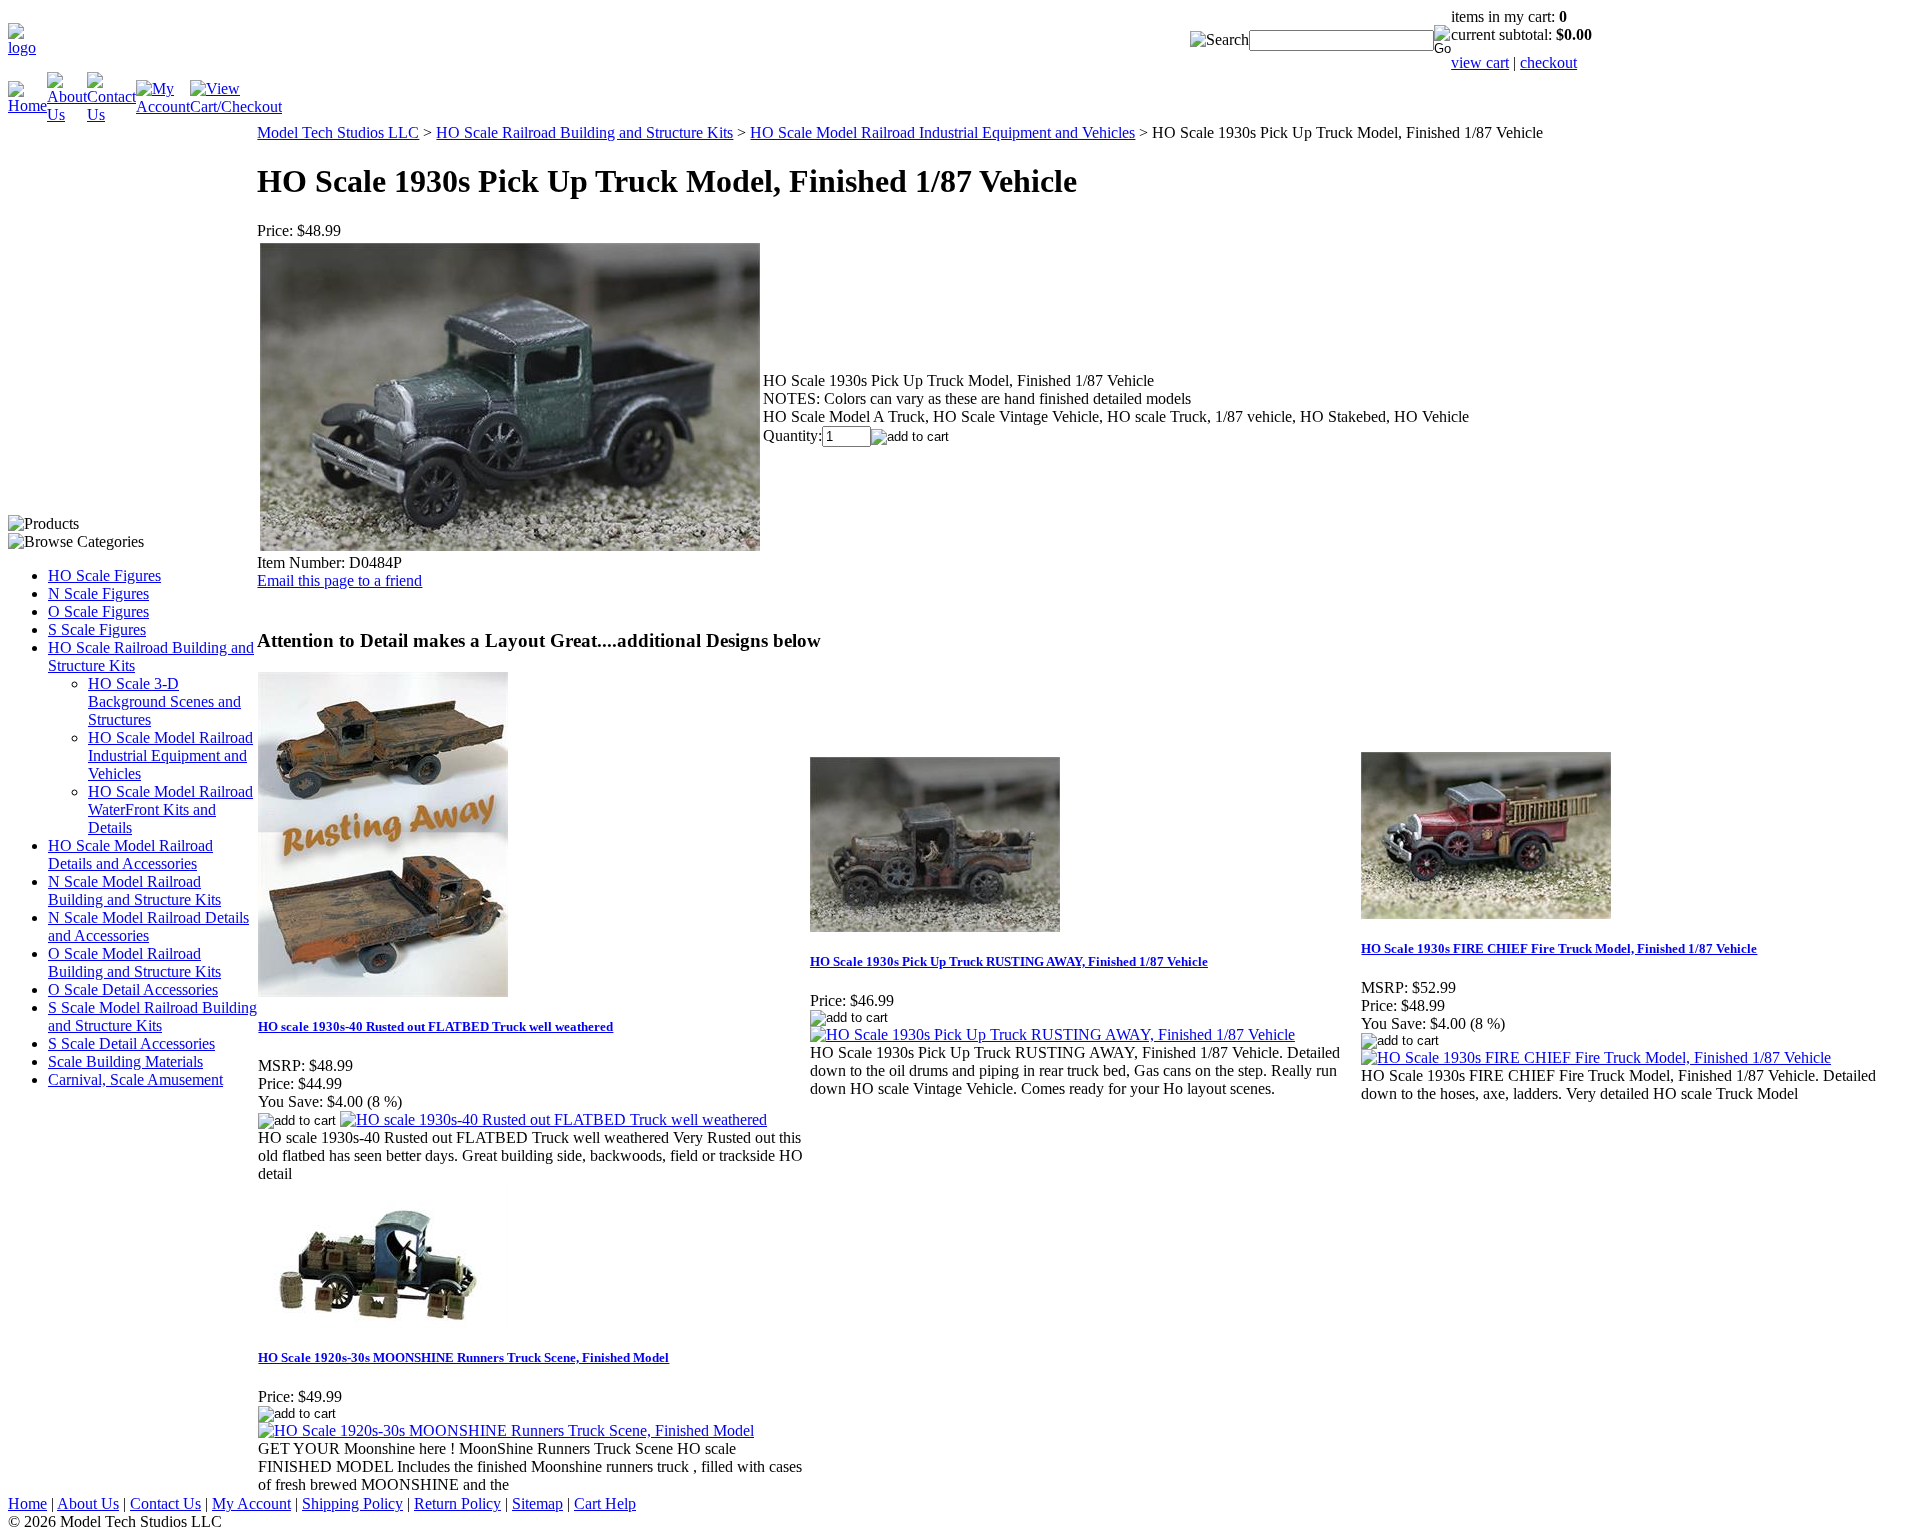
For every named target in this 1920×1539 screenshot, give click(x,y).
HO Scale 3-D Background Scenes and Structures (164, 701)
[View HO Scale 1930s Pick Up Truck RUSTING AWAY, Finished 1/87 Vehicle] (1052, 1034)
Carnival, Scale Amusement (135, 1079)
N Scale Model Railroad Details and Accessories (148, 926)
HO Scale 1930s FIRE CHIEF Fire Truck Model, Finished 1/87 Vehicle (1559, 948)
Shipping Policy (352, 1503)
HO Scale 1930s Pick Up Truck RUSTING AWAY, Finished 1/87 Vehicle (1009, 961)
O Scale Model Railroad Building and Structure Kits (134, 962)
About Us (88, 1503)
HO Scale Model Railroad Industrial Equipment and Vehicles (170, 755)
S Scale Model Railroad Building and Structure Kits (152, 1016)
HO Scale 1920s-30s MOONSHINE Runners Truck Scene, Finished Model (463, 1357)
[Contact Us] (111, 114)
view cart (1480, 62)
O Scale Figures (98, 611)
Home (27, 1503)
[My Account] (163, 106)
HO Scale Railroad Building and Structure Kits (584, 132)
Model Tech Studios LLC (338, 132)
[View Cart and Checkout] (236, 106)
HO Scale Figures (104, 575)
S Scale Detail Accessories (131, 1043)
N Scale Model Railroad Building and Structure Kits (134, 890)
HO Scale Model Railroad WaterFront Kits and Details (170, 809)
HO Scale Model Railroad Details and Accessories (130, 854)
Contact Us (165, 1503)
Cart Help (605, 1503)
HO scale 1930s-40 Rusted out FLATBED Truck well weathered (435, 1026)
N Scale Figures (98, 593)
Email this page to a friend (339, 580)
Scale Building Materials (125, 1061)
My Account (251, 1503)
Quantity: (792, 435)
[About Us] (67, 114)
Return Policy (457, 1503)
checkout (1548, 62)
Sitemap (537, 1503)
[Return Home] (22, 47)
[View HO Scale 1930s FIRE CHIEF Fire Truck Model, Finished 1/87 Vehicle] (1596, 1057)
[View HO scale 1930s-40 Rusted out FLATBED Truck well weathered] (553, 1119)
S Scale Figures (97, 629)
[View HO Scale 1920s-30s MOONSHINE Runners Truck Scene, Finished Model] (506, 1430)
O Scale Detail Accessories (133, 989)
